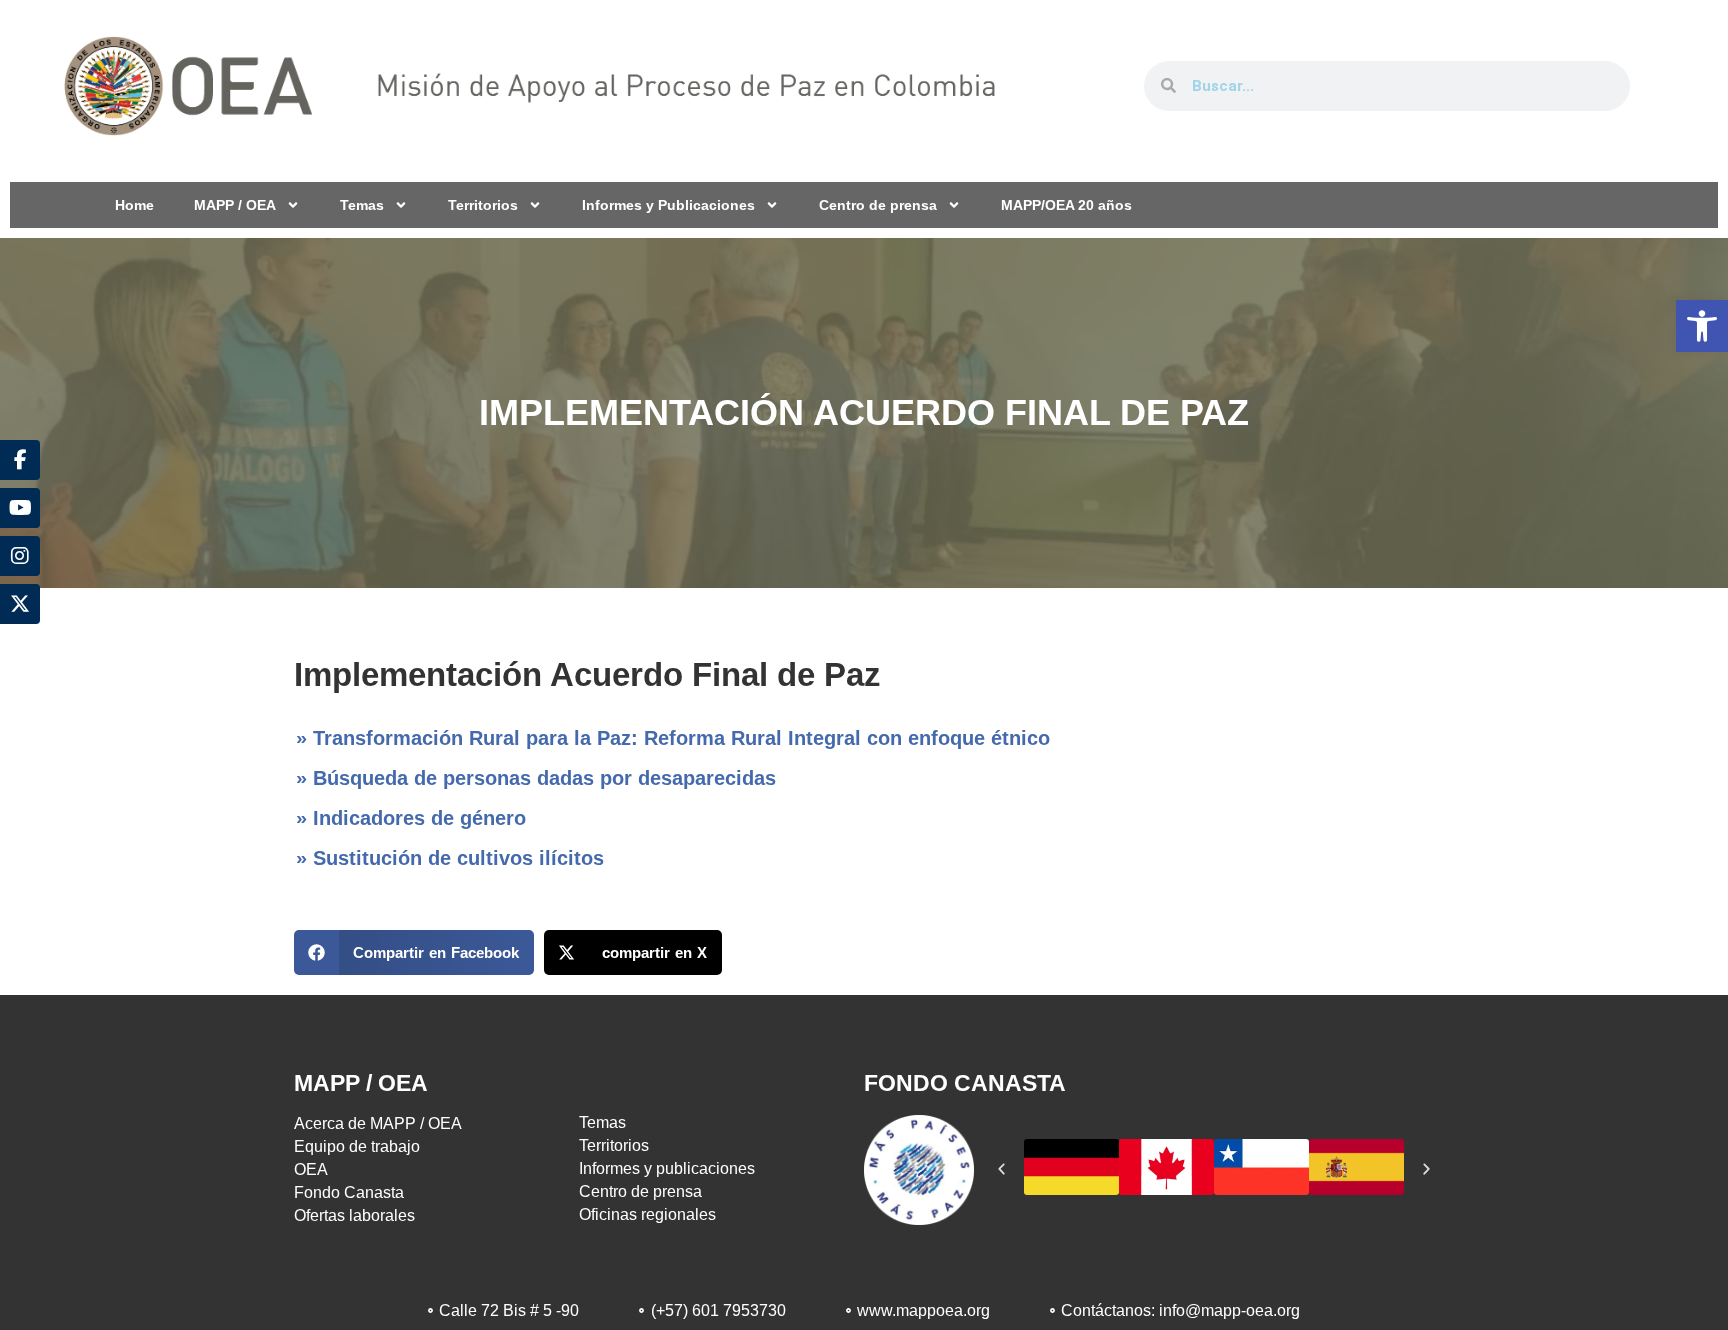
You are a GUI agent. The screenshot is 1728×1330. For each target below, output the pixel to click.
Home (134, 205)
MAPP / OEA (235, 205)
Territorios (483, 205)
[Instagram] (20, 556)
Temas (362, 205)
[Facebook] (20, 460)
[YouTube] (20, 508)
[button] (1702, 326)
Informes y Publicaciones (668, 205)
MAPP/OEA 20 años (1066, 205)
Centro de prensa (878, 205)
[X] (20, 604)
